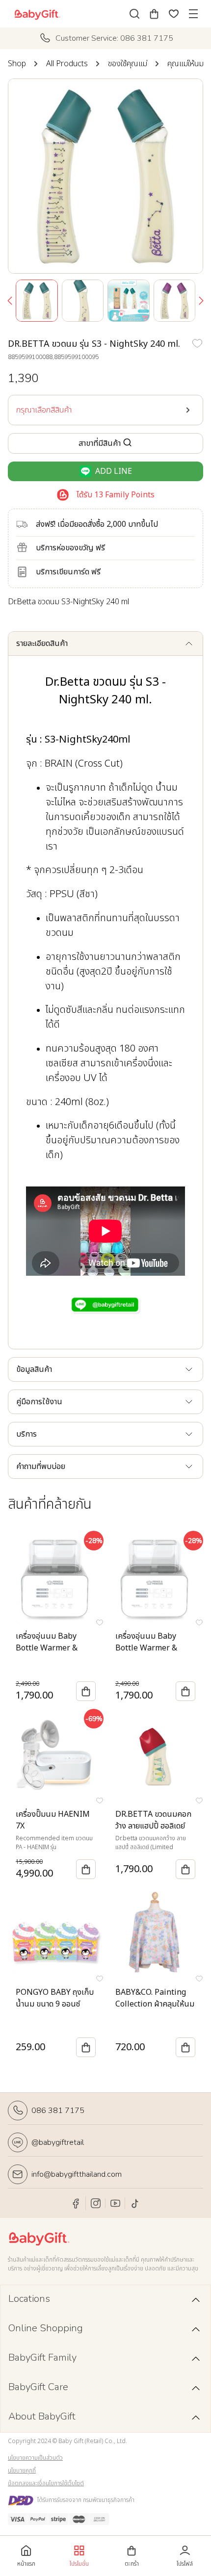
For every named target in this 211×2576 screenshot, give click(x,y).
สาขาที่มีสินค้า (100, 443)
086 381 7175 (58, 2111)
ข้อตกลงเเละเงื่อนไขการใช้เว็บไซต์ (46, 2483)
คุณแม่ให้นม (185, 64)
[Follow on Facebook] (76, 2203)
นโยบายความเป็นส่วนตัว (35, 2458)
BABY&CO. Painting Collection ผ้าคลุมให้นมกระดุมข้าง (155, 2004)
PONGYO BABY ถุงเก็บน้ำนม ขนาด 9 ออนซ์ (55, 1998)
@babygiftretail (58, 2142)
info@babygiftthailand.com (77, 2174)
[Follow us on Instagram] (96, 2203)
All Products (67, 64)
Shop (17, 64)
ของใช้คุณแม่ (128, 64)
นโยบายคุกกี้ (22, 2471)
